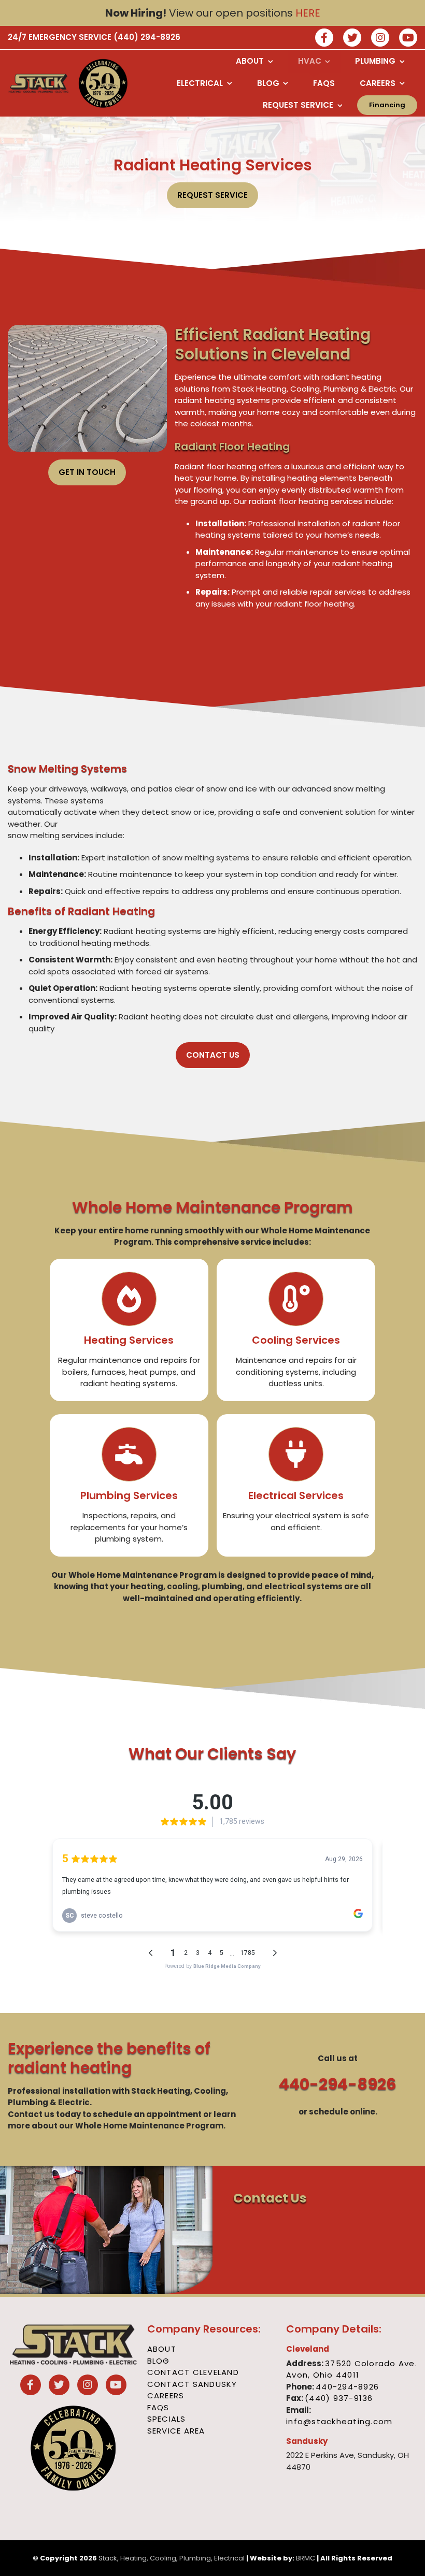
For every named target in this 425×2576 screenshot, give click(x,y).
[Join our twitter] (352, 39)
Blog (159, 2361)
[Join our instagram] (380, 39)
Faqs (158, 2407)
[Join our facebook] (324, 39)
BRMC (306, 2558)
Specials (167, 2419)
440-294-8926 (338, 2084)
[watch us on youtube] (408, 39)
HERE (308, 13)
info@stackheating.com (339, 2421)
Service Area (176, 2431)
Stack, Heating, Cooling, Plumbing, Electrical (172, 2558)
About (162, 2349)
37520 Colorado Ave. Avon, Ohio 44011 (352, 2369)
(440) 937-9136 (339, 2398)
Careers (166, 2395)
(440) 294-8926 (147, 37)
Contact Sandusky (192, 2384)
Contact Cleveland (193, 2372)
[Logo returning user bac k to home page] (39, 83)
